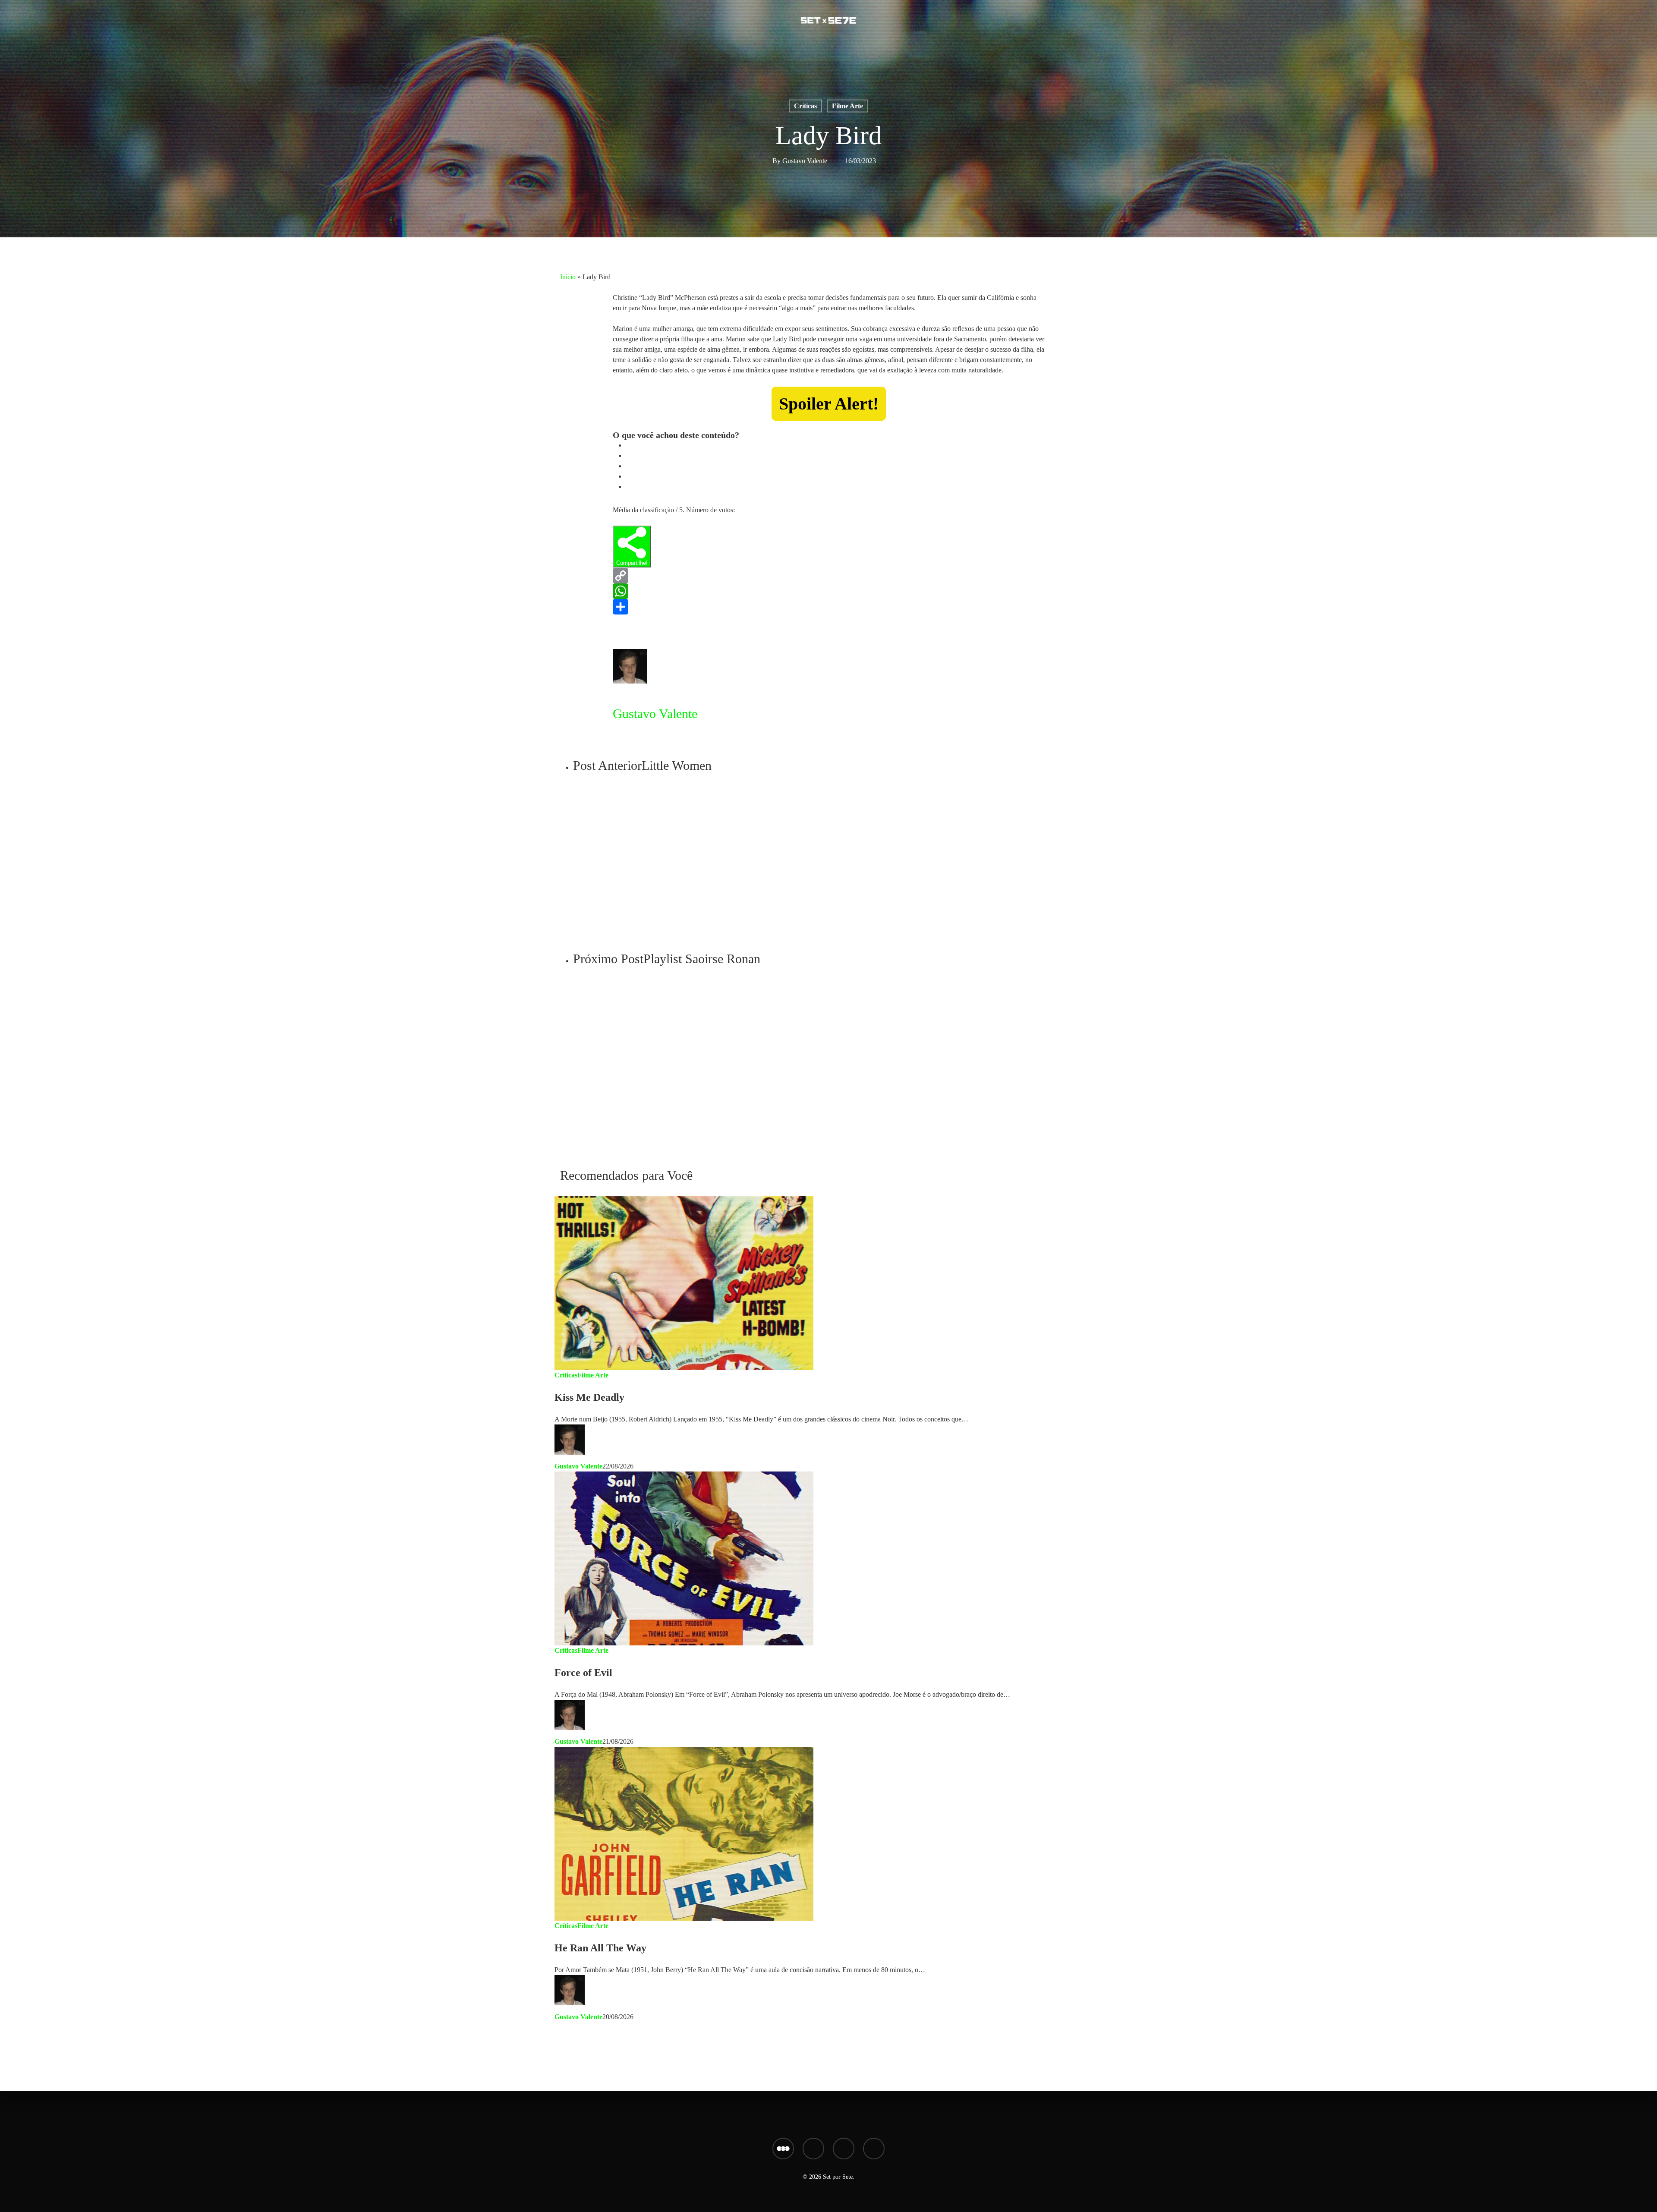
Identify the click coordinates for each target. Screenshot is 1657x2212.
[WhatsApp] (828, 591)
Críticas (805, 106)
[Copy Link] (828, 576)
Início (568, 277)
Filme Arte (847, 106)
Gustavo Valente (805, 161)
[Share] (828, 607)
